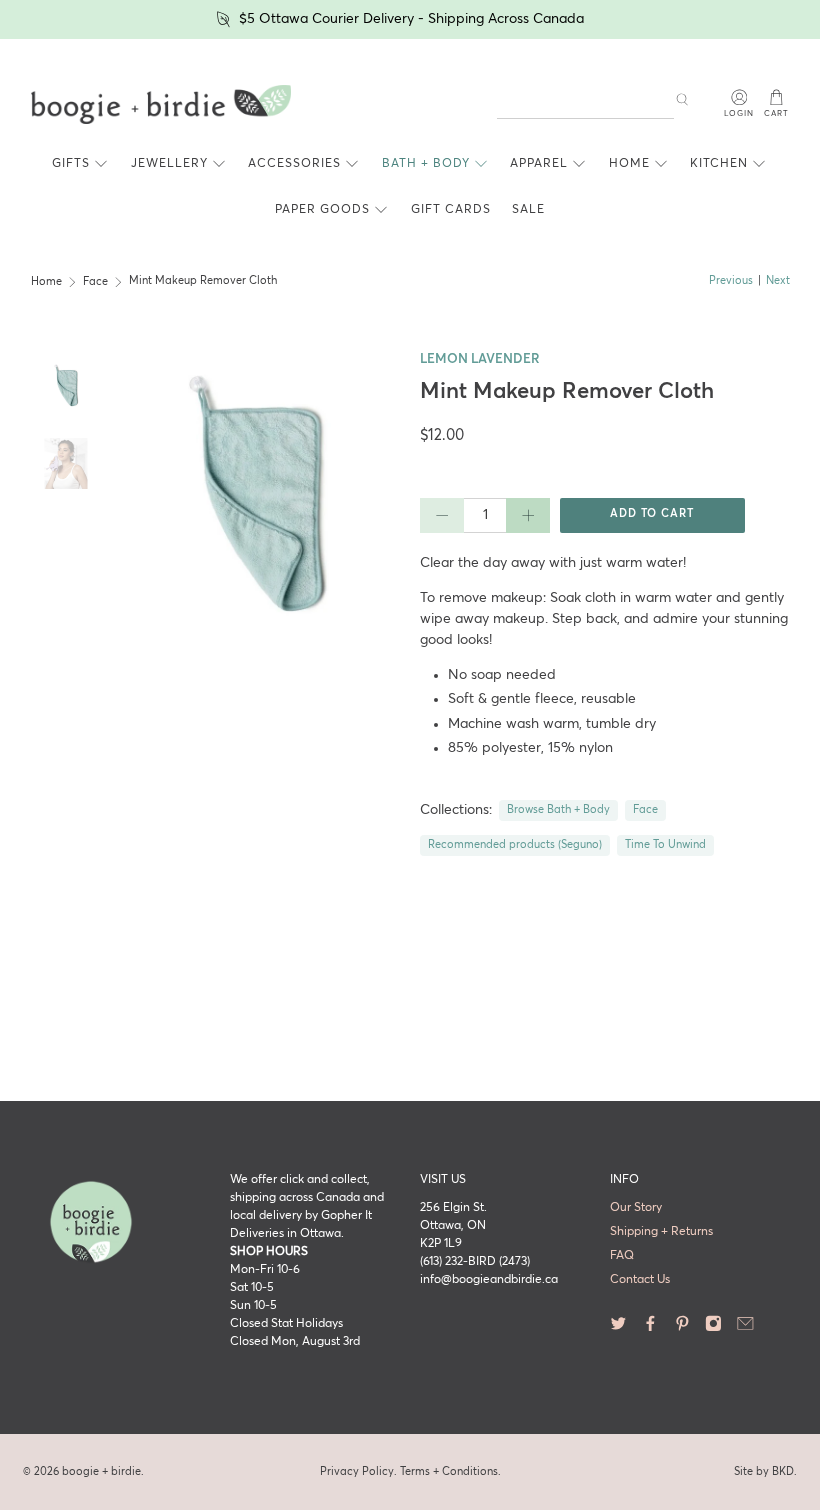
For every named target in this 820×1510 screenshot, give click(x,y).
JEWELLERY (169, 164)
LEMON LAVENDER (480, 359)
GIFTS (71, 164)
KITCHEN (719, 164)
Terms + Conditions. (450, 1471)
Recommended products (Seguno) (515, 845)
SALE (528, 210)
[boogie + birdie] (161, 105)
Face (95, 282)
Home (46, 282)
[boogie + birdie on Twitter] (618, 1329)
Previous (731, 280)
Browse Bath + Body (558, 810)
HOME (629, 164)
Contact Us (640, 1280)
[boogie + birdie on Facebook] (650, 1329)
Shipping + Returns (661, 1232)
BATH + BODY (426, 164)
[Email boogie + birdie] (745, 1329)
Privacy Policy (357, 1471)
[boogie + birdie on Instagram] (713, 1329)
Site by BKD (764, 1471)
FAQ (622, 1256)
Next (778, 280)
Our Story (636, 1208)
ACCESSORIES (294, 164)
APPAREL (539, 164)
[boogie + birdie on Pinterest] (682, 1329)
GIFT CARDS (451, 210)
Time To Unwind (665, 845)
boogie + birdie (101, 1471)
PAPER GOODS (322, 210)
